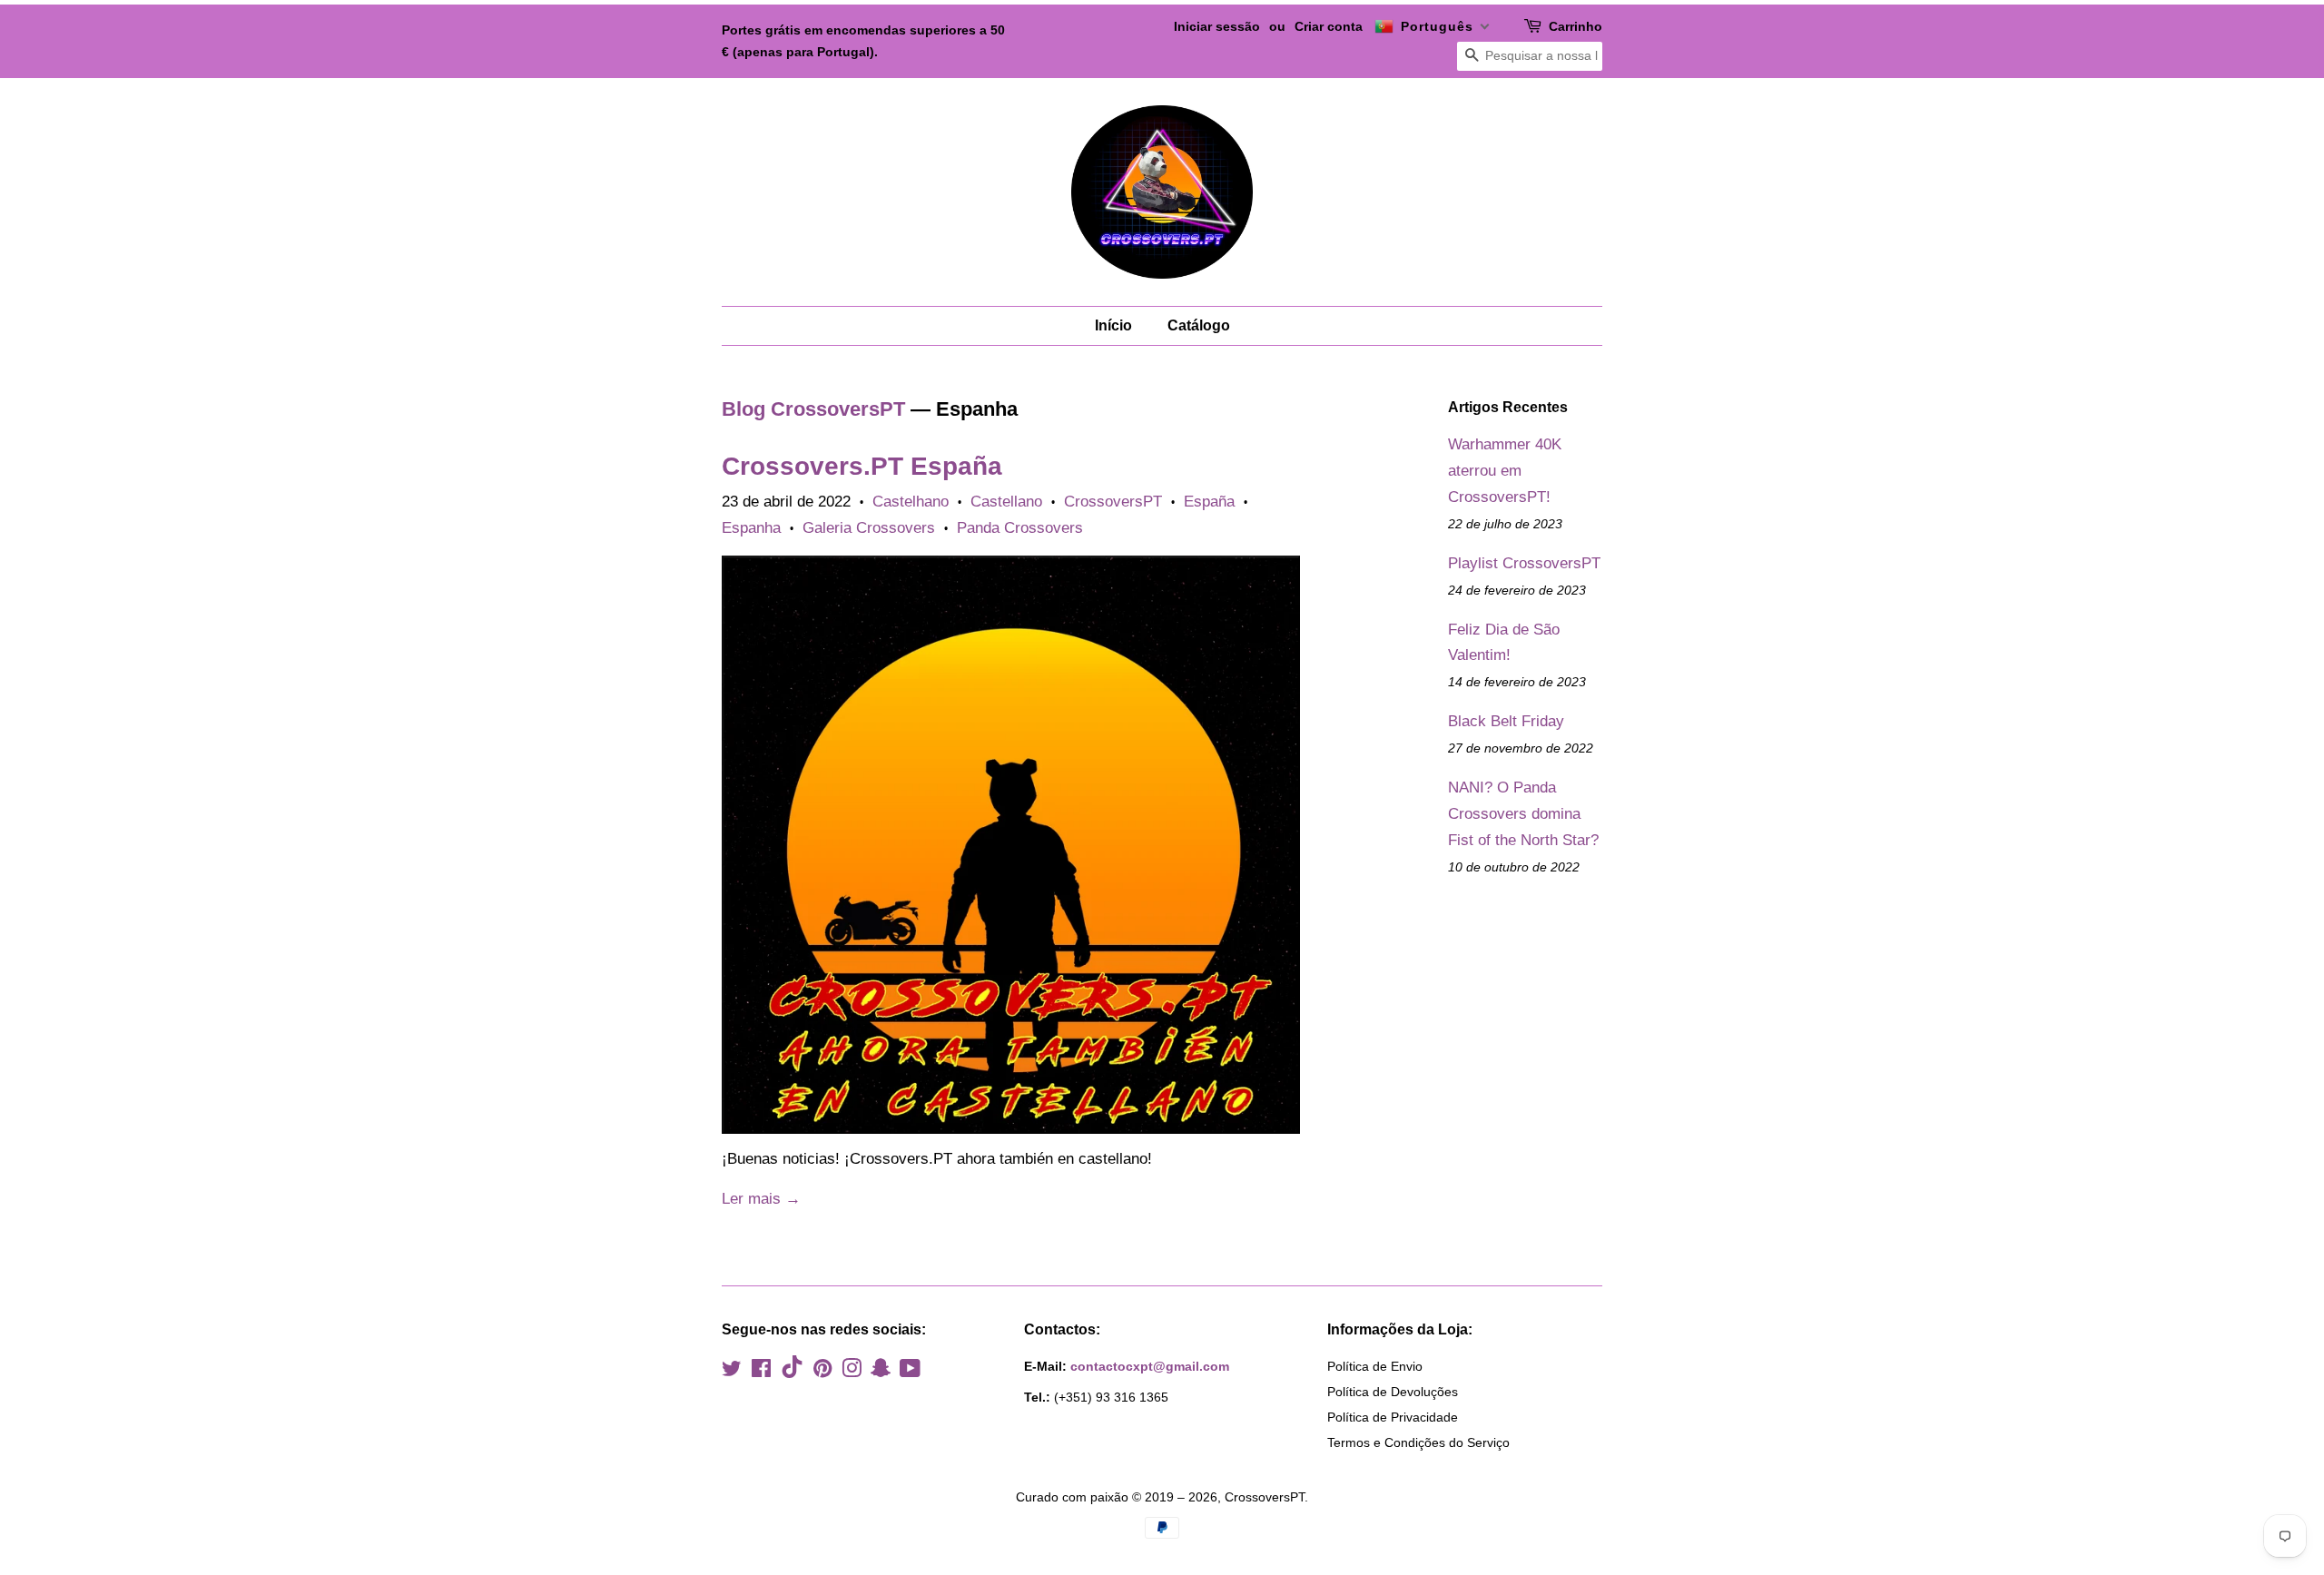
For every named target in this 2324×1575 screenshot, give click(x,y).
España (1209, 502)
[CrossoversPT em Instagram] (852, 1372)
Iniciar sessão (1217, 26)
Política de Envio (1375, 1366)
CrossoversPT (1113, 502)
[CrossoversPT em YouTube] (910, 1372)
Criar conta (1329, 26)
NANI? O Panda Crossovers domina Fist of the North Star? (1523, 814)
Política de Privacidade (1393, 1417)
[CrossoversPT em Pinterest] (822, 1372)
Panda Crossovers (1020, 528)
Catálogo (1199, 325)
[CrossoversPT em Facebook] (761, 1372)
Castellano (1006, 502)
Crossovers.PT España (862, 466)
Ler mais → (761, 1199)
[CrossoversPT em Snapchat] (881, 1372)
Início (1113, 325)
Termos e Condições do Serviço (1418, 1442)
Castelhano (911, 502)
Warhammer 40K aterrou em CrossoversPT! (1505, 471)
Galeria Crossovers (869, 528)
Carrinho (1576, 26)
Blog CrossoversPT (813, 409)
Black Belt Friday (1506, 721)
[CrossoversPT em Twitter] (732, 1372)
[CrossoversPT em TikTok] (792, 1373)
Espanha (751, 528)
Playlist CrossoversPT (1524, 563)
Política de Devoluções (1393, 1392)
